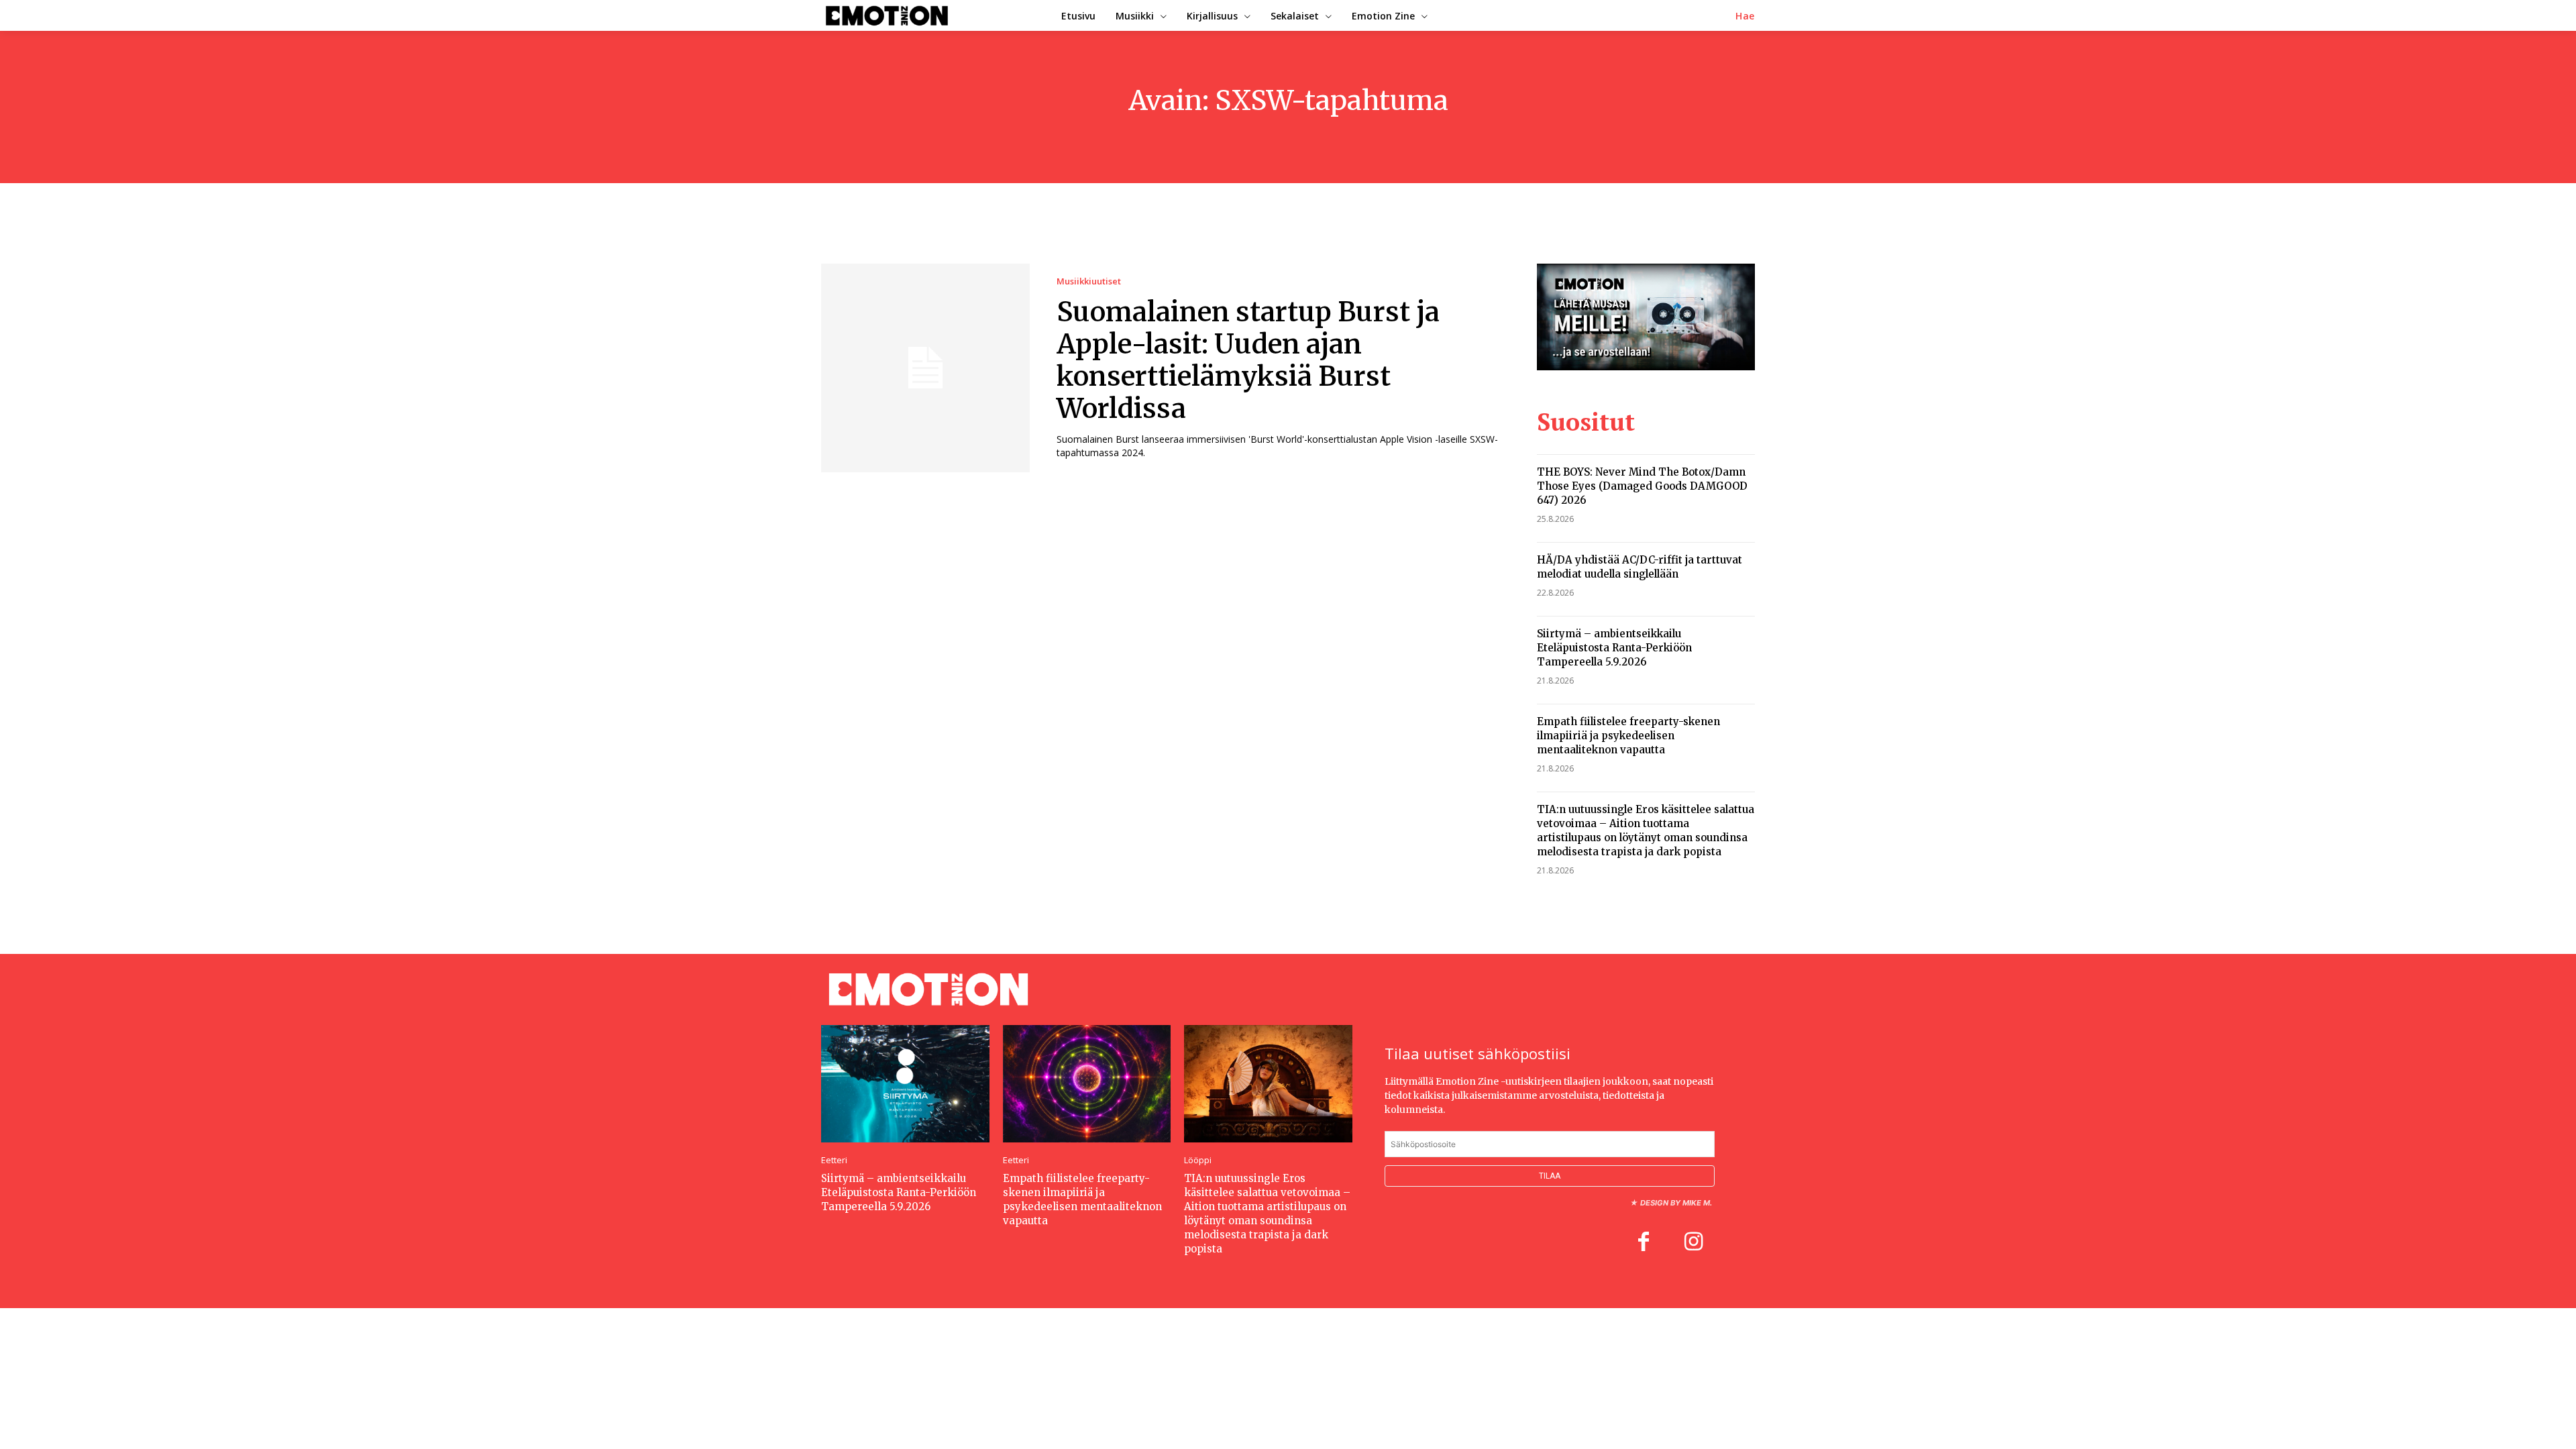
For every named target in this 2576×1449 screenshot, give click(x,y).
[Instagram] (1693, 1243)
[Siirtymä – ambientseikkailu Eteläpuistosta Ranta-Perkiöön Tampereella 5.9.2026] (905, 1084)
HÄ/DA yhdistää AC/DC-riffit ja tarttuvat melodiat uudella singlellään (1640, 567)
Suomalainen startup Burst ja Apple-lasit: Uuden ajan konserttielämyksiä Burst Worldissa (1248, 360)
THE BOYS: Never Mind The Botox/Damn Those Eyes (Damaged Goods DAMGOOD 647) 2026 (1642, 486)
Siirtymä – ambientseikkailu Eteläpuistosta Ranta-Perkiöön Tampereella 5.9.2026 (1614, 648)
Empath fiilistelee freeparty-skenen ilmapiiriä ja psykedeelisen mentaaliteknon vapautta (1628, 736)
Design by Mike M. (1676, 1203)
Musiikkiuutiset (1089, 281)
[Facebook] (1644, 1243)
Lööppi (1198, 1160)
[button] (1745, 16)
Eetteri (834, 1160)
